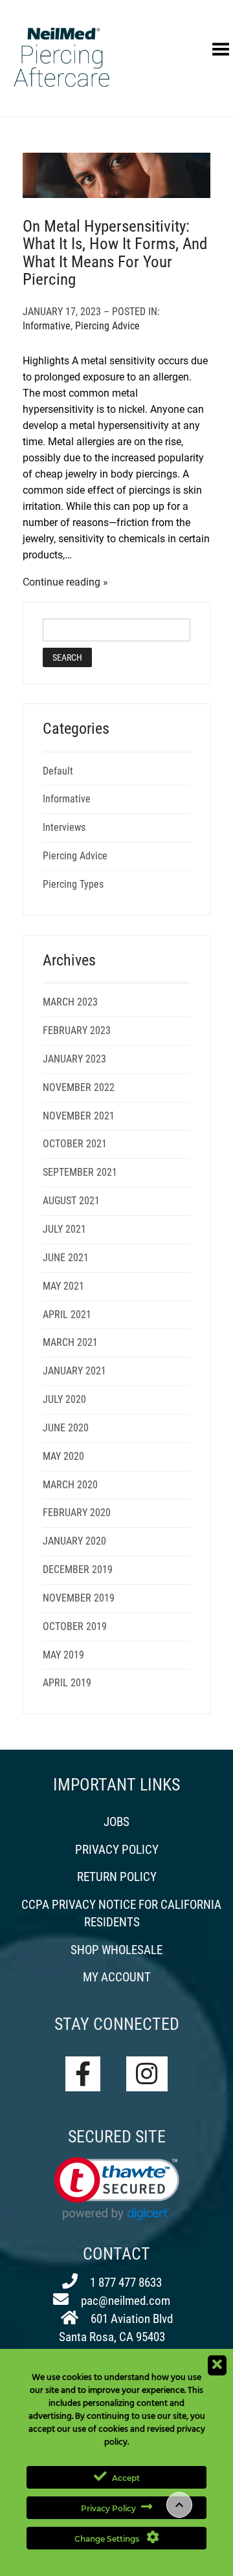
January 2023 (74, 1059)
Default (58, 771)
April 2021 (67, 1315)
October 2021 (75, 1144)
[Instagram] (147, 2074)
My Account (117, 1977)
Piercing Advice (107, 326)
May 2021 (63, 1286)
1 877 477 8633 (125, 2283)
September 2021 (80, 1172)
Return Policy (117, 1877)
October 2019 (75, 1626)
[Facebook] (83, 2074)
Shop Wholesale (116, 1950)
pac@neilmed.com (124, 2301)
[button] (117, 2189)
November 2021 (79, 1116)
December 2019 (78, 1569)
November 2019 (79, 1598)
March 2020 (70, 1485)
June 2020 (66, 1428)
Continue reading (61, 582)
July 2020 (64, 1399)
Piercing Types (73, 884)
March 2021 (70, 1342)
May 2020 (63, 1456)
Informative (47, 326)
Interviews (64, 827)
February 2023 (77, 1030)
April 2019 (67, 1683)
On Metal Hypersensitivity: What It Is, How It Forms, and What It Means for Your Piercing (115, 253)
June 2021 (66, 1258)
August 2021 (71, 1201)
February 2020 (77, 1513)
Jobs (116, 1822)
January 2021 (74, 1371)
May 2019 (63, 1655)
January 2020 (74, 1541)
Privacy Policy (117, 1850)
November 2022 (79, 1087)
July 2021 (64, 1229)
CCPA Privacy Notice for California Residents (121, 1913)
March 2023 (70, 1002)
